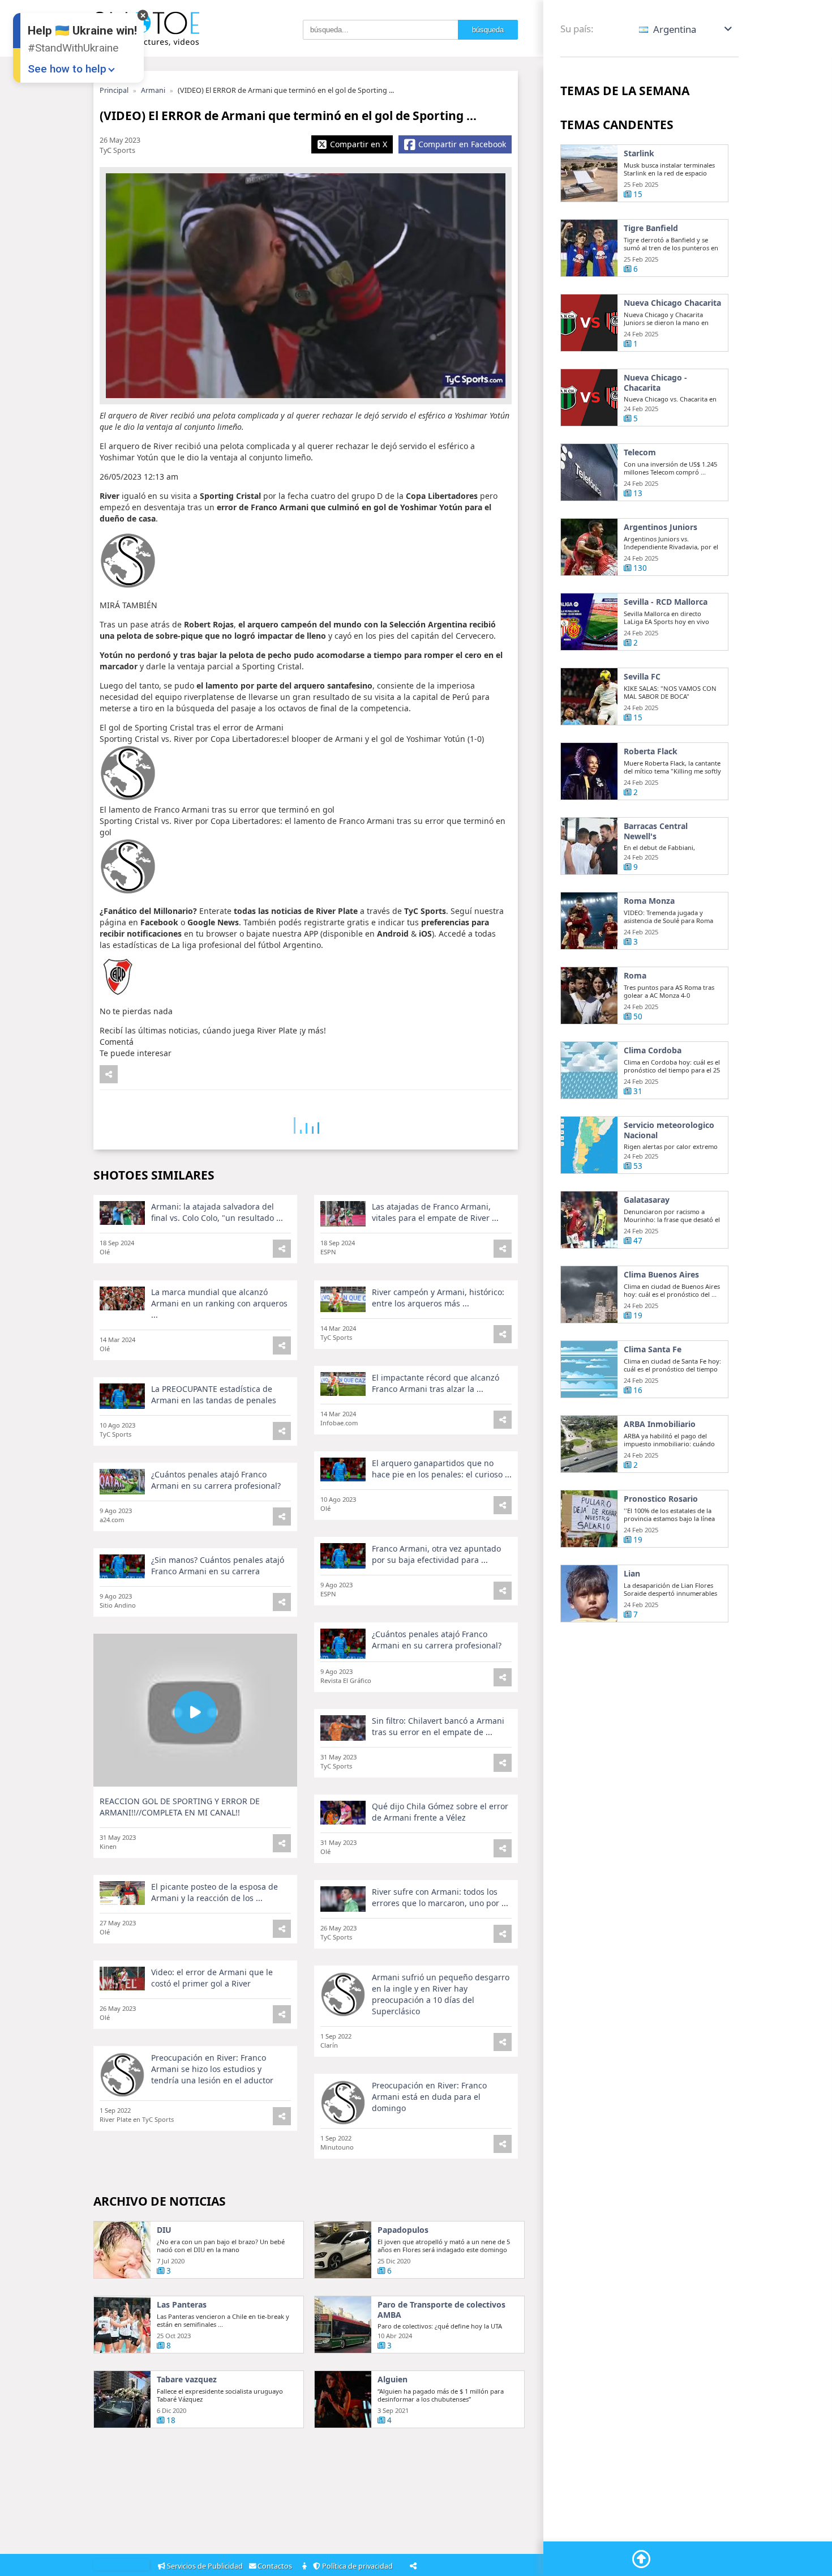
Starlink (639, 153)
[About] (305, 2567)
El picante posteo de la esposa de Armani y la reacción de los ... (215, 1892)
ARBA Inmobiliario (660, 1424)
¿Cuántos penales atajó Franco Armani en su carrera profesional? (216, 1480)
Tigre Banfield (651, 228)
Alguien (393, 2380)
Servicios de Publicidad (205, 2566)
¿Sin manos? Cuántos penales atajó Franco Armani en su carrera (218, 1565)
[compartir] (109, 1074)
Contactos (276, 2566)
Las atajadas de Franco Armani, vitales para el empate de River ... (435, 1212)
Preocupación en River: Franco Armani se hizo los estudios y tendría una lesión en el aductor (212, 2069)
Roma (635, 976)
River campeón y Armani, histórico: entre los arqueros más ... (438, 1298)
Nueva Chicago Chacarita (672, 303)
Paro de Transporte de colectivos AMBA (441, 2310)
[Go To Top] (641, 2559)
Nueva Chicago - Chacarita (655, 383)
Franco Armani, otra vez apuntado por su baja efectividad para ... (436, 1554)
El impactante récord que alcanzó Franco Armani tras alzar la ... (436, 1383)
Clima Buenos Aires (661, 1275)
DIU (164, 2230)
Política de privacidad (358, 2566)
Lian (632, 1574)
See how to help (67, 69)
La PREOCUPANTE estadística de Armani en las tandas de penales (214, 1394)
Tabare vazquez (187, 2380)
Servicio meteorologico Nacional (669, 1130)
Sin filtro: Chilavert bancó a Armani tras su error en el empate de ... (438, 1726)
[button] (686, 29)
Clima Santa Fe (653, 1349)
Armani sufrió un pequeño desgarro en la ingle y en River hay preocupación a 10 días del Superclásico (441, 1994)
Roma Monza (649, 901)
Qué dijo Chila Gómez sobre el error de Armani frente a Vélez (440, 1812)
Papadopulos (403, 2230)
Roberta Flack (651, 751)
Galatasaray (647, 1200)
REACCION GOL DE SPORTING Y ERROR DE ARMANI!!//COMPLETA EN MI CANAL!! (180, 1807)
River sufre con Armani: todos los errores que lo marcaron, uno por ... (440, 1897)
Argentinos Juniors (661, 527)
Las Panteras (182, 2305)
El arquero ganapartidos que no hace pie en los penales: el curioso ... (442, 1469)
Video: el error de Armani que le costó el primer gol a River (212, 1978)
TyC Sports (117, 150)
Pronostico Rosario (661, 1499)
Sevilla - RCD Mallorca (666, 602)
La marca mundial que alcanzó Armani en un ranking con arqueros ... (219, 1303)
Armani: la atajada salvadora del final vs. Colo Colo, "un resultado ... (217, 1212)
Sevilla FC (642, 677)
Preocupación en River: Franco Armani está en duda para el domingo (429, 2097)
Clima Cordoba (653, 1050)
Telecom (640, 452)
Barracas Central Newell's (656, 831)
